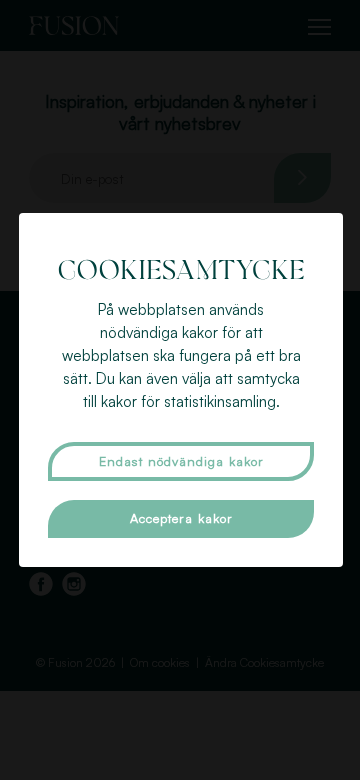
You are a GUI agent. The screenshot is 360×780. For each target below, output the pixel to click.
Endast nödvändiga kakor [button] (181, 461)
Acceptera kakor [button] (181, 518)
